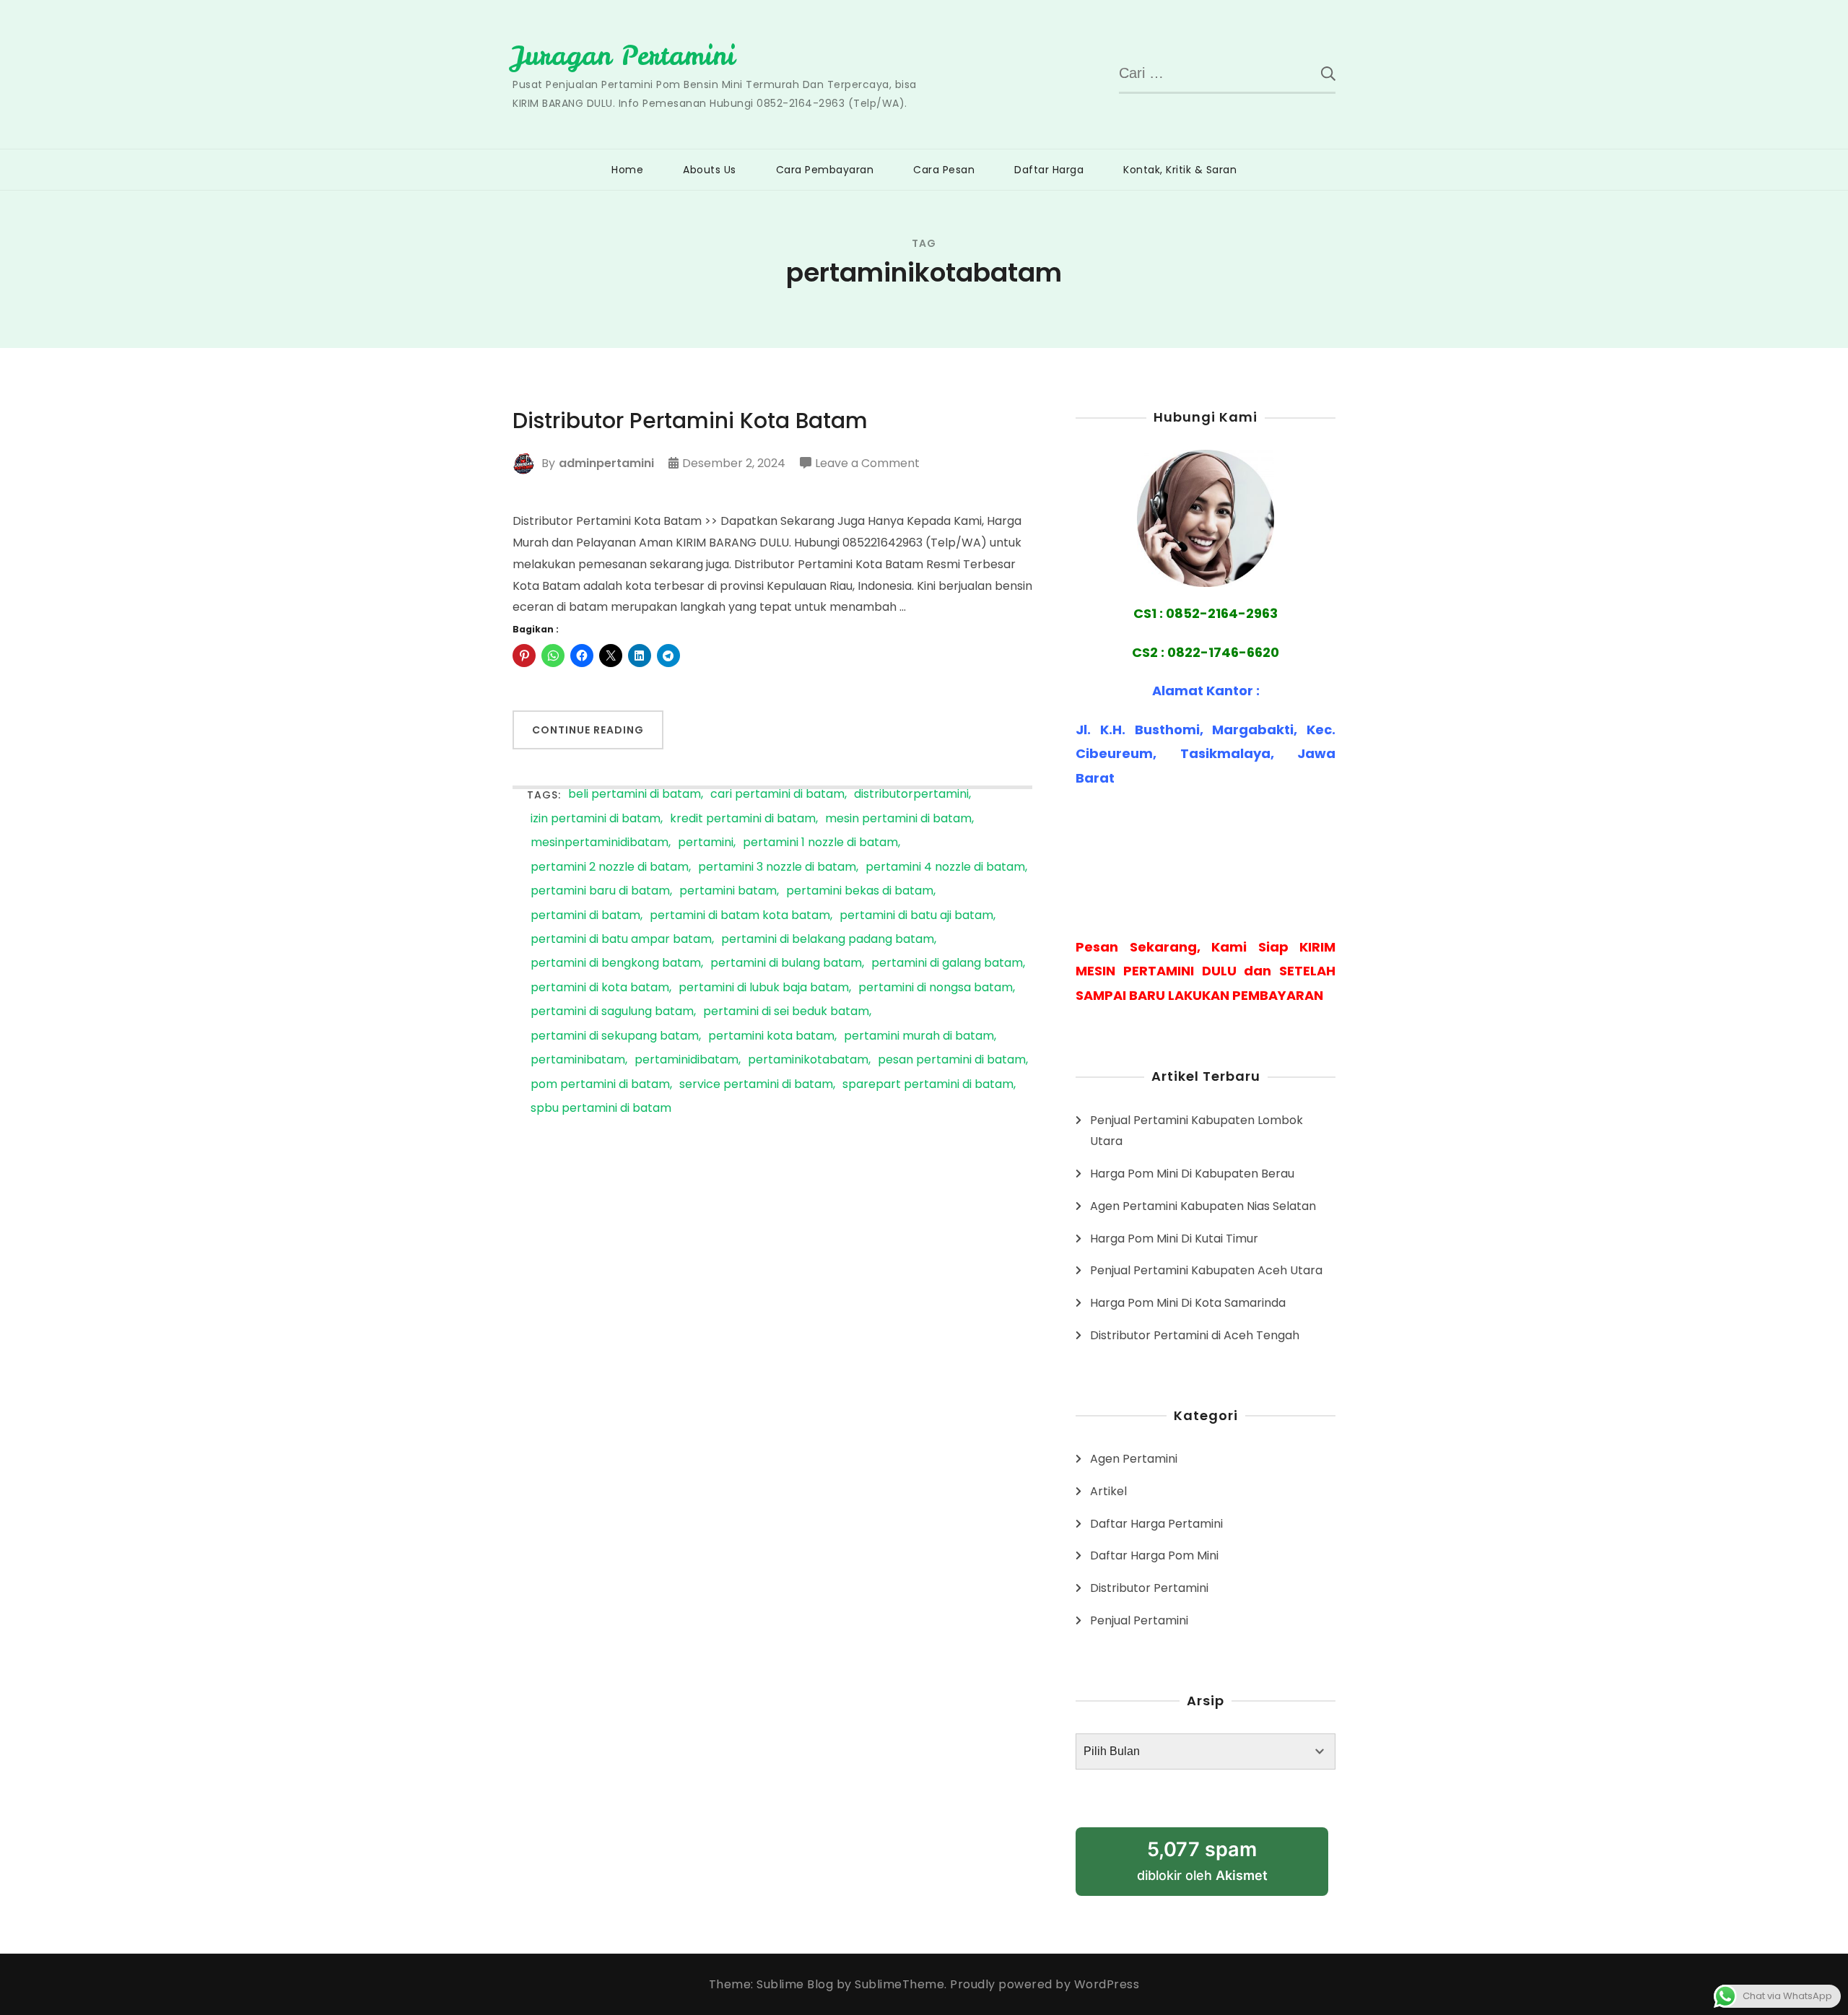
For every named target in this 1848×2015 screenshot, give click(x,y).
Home (627, 170)
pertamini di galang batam (947, 963)
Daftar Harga (1049, 170)
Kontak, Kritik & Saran (1180, 170)
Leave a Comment (867, 464)
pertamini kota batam (771, 1036)
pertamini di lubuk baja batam (764, 988)
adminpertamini (606, 463)
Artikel (1108, 1491)
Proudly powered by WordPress (1045, 1984)
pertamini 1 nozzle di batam (820, 843)
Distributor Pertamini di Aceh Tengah (1195, 1335)
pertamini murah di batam (919, 1036)
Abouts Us (710, 170)
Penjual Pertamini (1139, 1620)
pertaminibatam (578, 1060)
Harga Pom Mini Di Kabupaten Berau (1192, 1174)
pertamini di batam (585, 916)
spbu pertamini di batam (601, 1109)
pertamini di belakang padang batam (828, 940)
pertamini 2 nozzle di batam (610, 867)
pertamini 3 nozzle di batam (777, 867)
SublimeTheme (899, 1984)
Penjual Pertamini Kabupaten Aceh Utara (1206, 1270)
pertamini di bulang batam (786, 963)
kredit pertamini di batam (743, 819)
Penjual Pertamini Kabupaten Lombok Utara (1197, 1131)
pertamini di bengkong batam (616, 963)
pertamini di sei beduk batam (786, 1012)
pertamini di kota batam (600, 988)
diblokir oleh (1220, 1867)
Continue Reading (588, 730)
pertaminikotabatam (808, 1060)
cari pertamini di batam (777, 795)
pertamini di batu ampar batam (621, 940)
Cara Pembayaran (825, 170)
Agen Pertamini (1134, 1459)
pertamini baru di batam (600, 891)
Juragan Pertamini (624, 56)
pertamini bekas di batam (860, 891)
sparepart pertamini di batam (928, 1085)
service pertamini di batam (756, 1085)
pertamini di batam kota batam (740, 916)
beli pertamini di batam (635, 795)
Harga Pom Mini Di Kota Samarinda (1188, 1303)
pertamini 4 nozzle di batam (945, 867)
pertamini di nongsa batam (936, 988)
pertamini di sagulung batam (612, 1012)
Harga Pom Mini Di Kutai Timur (1174, 1239)
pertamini (706, 843)
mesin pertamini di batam (898, 819)
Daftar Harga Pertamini (1156, 1524)
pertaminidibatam (687, 1060)
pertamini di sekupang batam (615, 1036)
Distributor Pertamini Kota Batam (690, 421)
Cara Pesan (944, 170)
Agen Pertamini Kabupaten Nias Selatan (1203, 1206)
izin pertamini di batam (596, 819)
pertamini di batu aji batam (916, 916)
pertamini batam (728, 891)
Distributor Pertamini (1149, 1588)
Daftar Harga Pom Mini (1154, 1555)
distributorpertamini (911, 795)
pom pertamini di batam (600, 1085)
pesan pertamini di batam (952, 1060)
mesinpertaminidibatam (600, 843)
